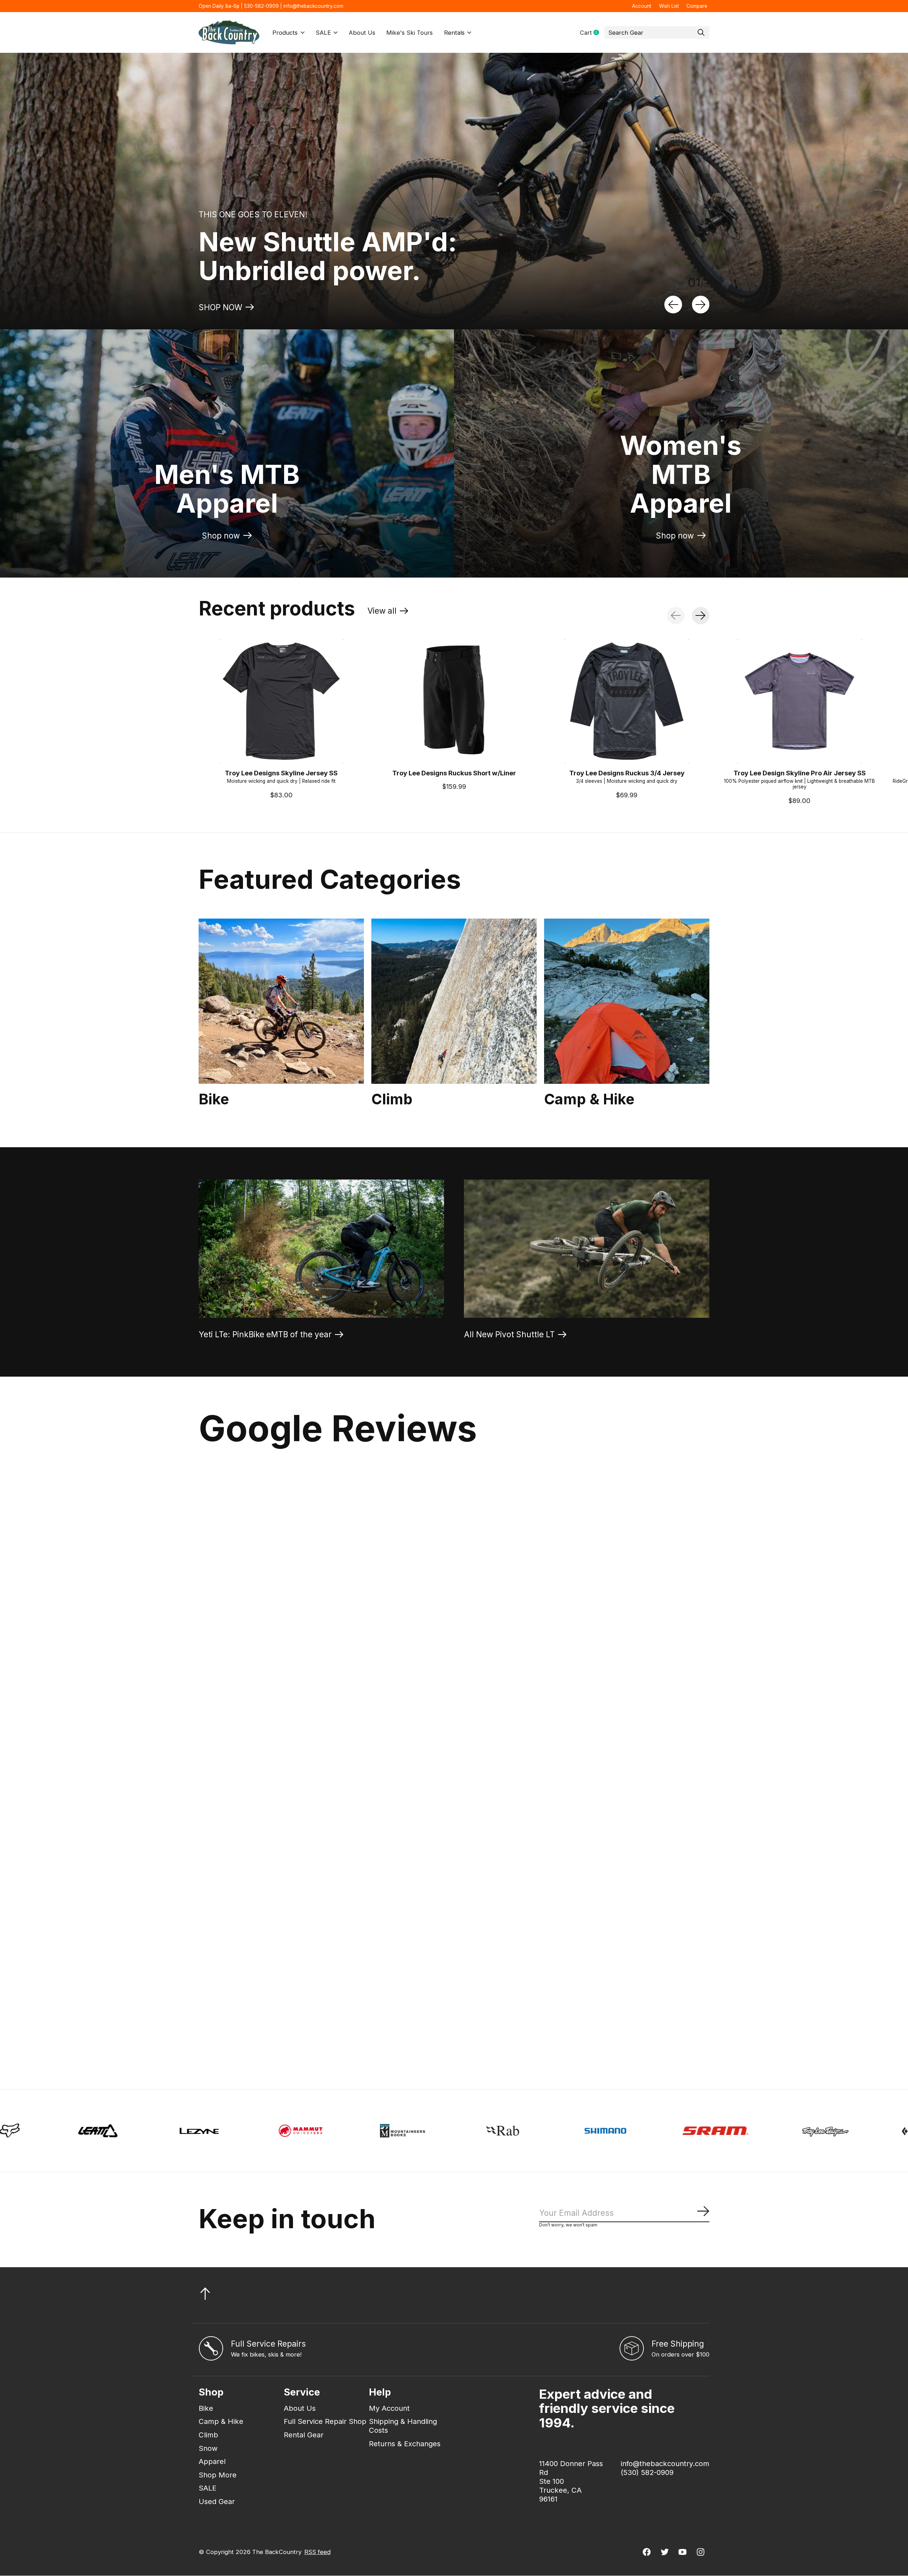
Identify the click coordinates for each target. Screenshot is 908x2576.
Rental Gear (304, 2435)
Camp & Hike (589, 1099)
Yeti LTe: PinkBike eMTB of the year (265, 1334)
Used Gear (217, 2501)
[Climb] (454, 1001)
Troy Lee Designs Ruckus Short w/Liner (454, 773)
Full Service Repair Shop (325, 2421)
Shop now (221, 536)
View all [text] (388, 613)
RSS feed (317, 2552)
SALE (323, 33)
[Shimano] (208, 2131)
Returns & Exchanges (405, 2444)
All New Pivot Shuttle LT (509, 1334)
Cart (592, 33)
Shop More (218, 2475)
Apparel (212, 2461)
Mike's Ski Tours (409, 33)
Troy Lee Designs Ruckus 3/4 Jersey (627, 773)
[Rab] (106, 2131)
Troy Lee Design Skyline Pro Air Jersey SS (800, 773)
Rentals (454, 33)
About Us (362, 33)
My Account (389, 2408)
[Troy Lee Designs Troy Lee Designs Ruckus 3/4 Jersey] (627, 701)
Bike (214, 1099)
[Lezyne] (849, 2131)
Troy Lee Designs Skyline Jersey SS (281, 773)
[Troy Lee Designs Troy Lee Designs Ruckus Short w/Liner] (454, 701)
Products (285, 33)
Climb (392, 1099)
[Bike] (281, 1001)
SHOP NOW (220, 307)
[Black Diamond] (528, 2131)
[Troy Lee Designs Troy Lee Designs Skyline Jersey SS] (281, 701)
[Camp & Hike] (627, 1001)
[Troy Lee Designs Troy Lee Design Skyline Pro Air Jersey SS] (799, 701)
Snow (208, 2448)
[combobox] (657, 33)
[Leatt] (748, 2131)
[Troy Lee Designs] (427, 2131)
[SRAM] (317, 2131)
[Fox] (638, 2131)
